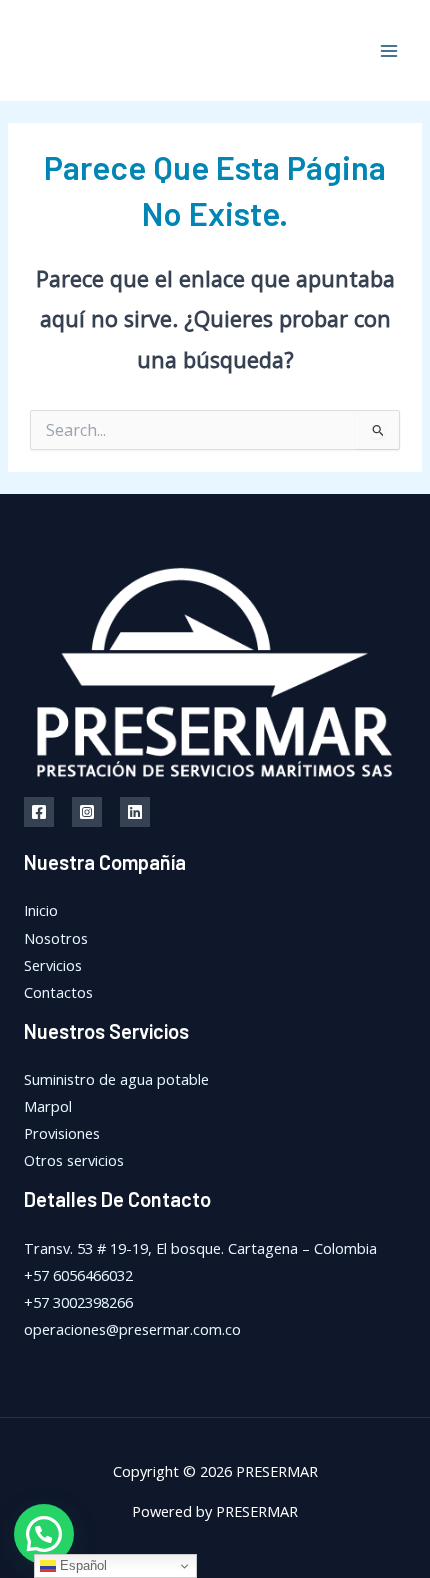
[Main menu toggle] (389, 51)
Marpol (48, 1106)
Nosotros (56, 938)
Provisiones (62, 1133)
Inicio (41, 910)
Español (81, 1565)
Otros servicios (74, 1160)
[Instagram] (87, 812)
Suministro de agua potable (116, 1079)
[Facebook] (39, 812)
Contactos (58, 992)
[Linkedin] (135, 812)
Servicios (53, 965)
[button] (44, 1534)
